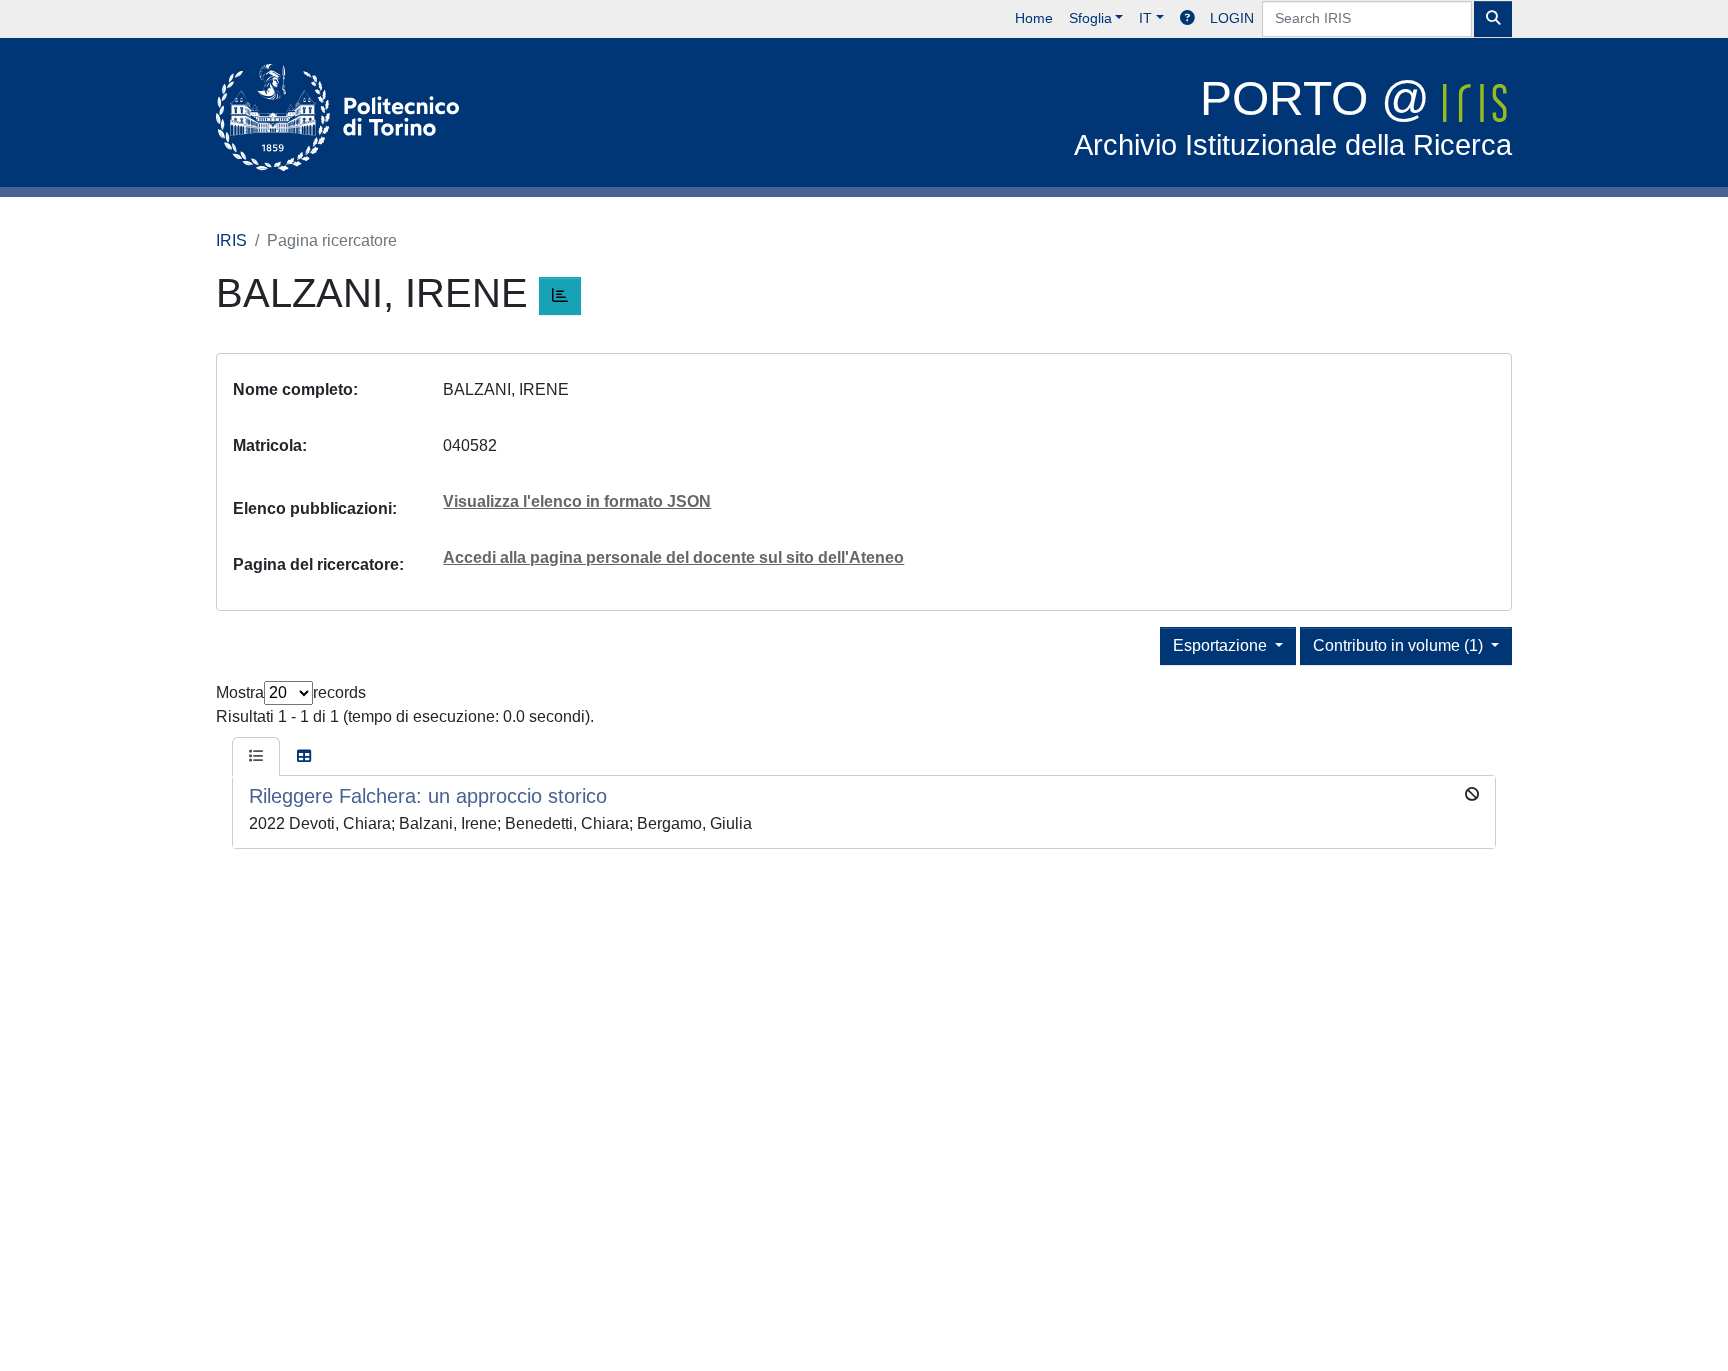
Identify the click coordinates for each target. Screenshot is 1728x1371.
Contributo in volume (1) (1400, 645)
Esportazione (1222, 645)
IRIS (231, 240)
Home (1034, 18)
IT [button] (1145, 18)
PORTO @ (1293, 116)
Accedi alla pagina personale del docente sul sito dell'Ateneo (673, 557)
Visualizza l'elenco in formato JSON (577, 501)
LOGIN (1232, 18)
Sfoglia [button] (1090, 18)
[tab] (256, 757)
